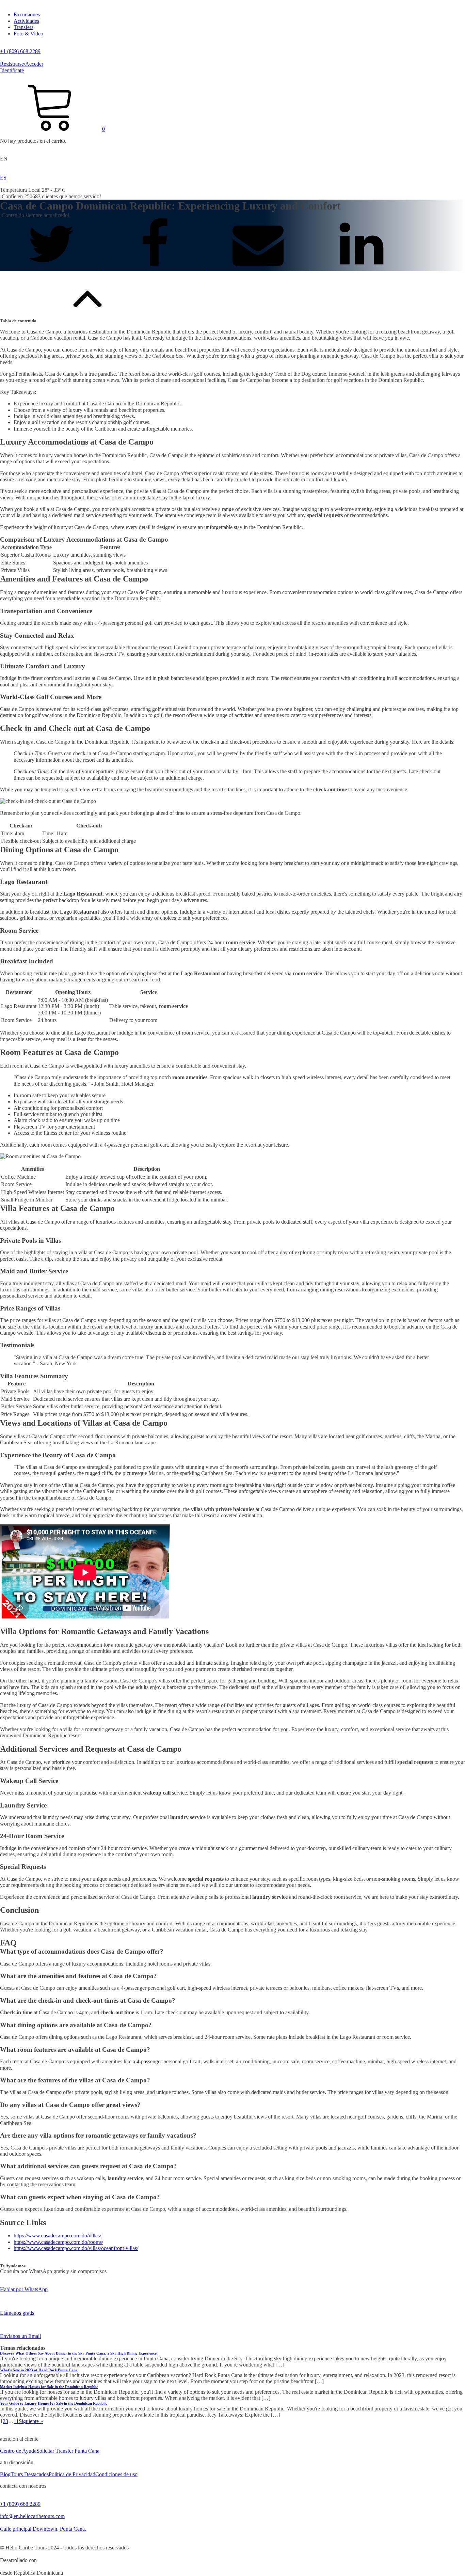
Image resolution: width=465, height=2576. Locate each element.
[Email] (259, 268)
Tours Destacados (30, 2474)
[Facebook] (155, 268)
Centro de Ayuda (18, 2451)
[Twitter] (52, 268)
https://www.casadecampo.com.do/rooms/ (58, 2242)
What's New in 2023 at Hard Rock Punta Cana (39, 2370)
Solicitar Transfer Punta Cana (68, 2451)
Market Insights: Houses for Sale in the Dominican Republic (49, 2387)
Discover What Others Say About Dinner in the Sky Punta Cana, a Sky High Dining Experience (78, 2353)
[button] (52, 129)
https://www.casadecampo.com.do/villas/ (57, 2236)
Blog (5, 2474)
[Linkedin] (362, 268)
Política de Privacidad (72, 2474)
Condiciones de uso (116, 2474)
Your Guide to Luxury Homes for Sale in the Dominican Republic (54, 2403)
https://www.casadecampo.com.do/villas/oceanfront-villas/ (76, 2248)
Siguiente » (31, 2421)
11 (16, 2421)
